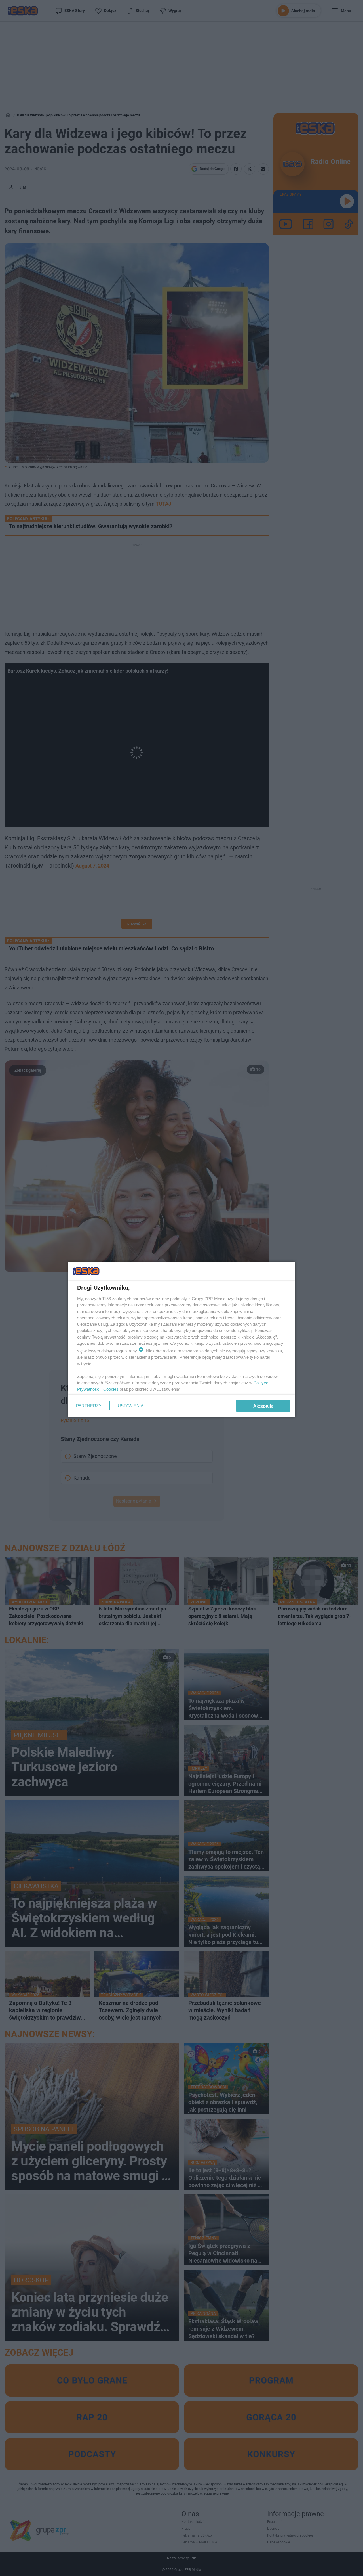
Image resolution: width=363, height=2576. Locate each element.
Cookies (111, 1389)
